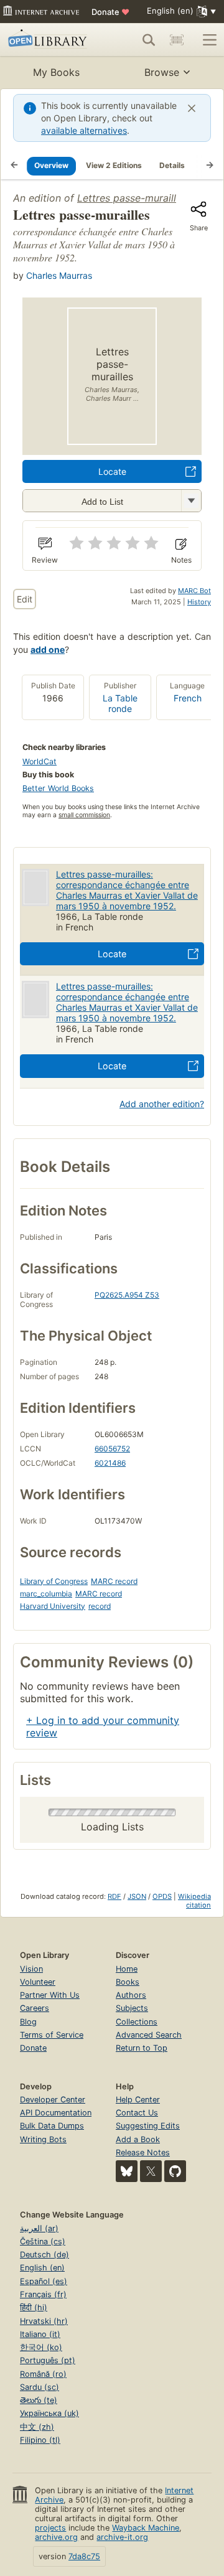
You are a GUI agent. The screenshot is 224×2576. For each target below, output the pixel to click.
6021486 (110, 1463)
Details (172, 165)
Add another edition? (162, 1104)
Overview (51, 165)
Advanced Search (149, 2035)
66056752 (112, 1449)
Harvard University (53, 1606)
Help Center (138, 2100)
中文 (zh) (37, 2427)
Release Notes (143, 2152)
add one (48, 649)
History (199, 602)
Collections (137, 2022)
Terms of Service (52, 2035)
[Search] (149, 40)
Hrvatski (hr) (44, 2321)
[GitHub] (175, 2171)
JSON (137, 1896)
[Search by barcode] (177, 40)
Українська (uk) (49, 2413)
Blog (28, 2022)
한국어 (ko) (41, 2347)
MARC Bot (194, 591)
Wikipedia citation (194, 1901)
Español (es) (44, 2281)
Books (128, 1982)
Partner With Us (50, 1995)
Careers (35, 2008)
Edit (25, 599)
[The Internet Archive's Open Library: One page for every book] (49, 40)
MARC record (114, 1581)
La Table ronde (120, 703)
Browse (162, 72)
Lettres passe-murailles (132, 198)
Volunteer (38, 1982)
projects (50, 2528)
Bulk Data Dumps (52, 2126)
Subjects (132, 2008)
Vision (31, 1969)
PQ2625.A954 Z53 (127, 1295)
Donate (110, 12)
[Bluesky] (127, 2171)
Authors (131, 1995)
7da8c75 (84, 2556)
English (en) (42, 2268)
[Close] (192, 108)
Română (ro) (43, 2374)
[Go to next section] (210, 166)
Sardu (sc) (40, 2387)
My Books (56, 72)
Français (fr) (43, 2294)
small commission (84, 815)
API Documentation (56, 2113)
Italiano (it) (40, 2334)
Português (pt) (48, 2360)
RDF (114, 1896)
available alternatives (84, 130)
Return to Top (142, 2048)
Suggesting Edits (148, 2126)
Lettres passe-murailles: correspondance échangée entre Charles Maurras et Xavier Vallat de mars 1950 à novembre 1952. (127, 1002)
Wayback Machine (146, 2528)
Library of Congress (54, 1581)
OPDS (162, 1896)
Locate (112, 471)
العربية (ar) (39, 2228)
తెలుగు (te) (39, 2400)
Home (127, 1969)
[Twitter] (151, 2171)
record (100, 1606)
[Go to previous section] (14, 166)
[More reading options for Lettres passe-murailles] (191, 501)
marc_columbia (46, 1594)
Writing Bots (43, 2139)
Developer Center (53, 2100)
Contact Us (137, 2113)
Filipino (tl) (40, 2440)
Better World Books (58, 788)
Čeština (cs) (43, 2241)
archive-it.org (122, 2537)
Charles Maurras (59, 275)
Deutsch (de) (44, 2255)
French (188, 698)
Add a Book (138, 2139)
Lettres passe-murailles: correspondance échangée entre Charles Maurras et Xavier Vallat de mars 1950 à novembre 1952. (127, 890)
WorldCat (40, 761)
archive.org (56, 2537)
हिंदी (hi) (34, 2307)
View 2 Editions (114, 165)
